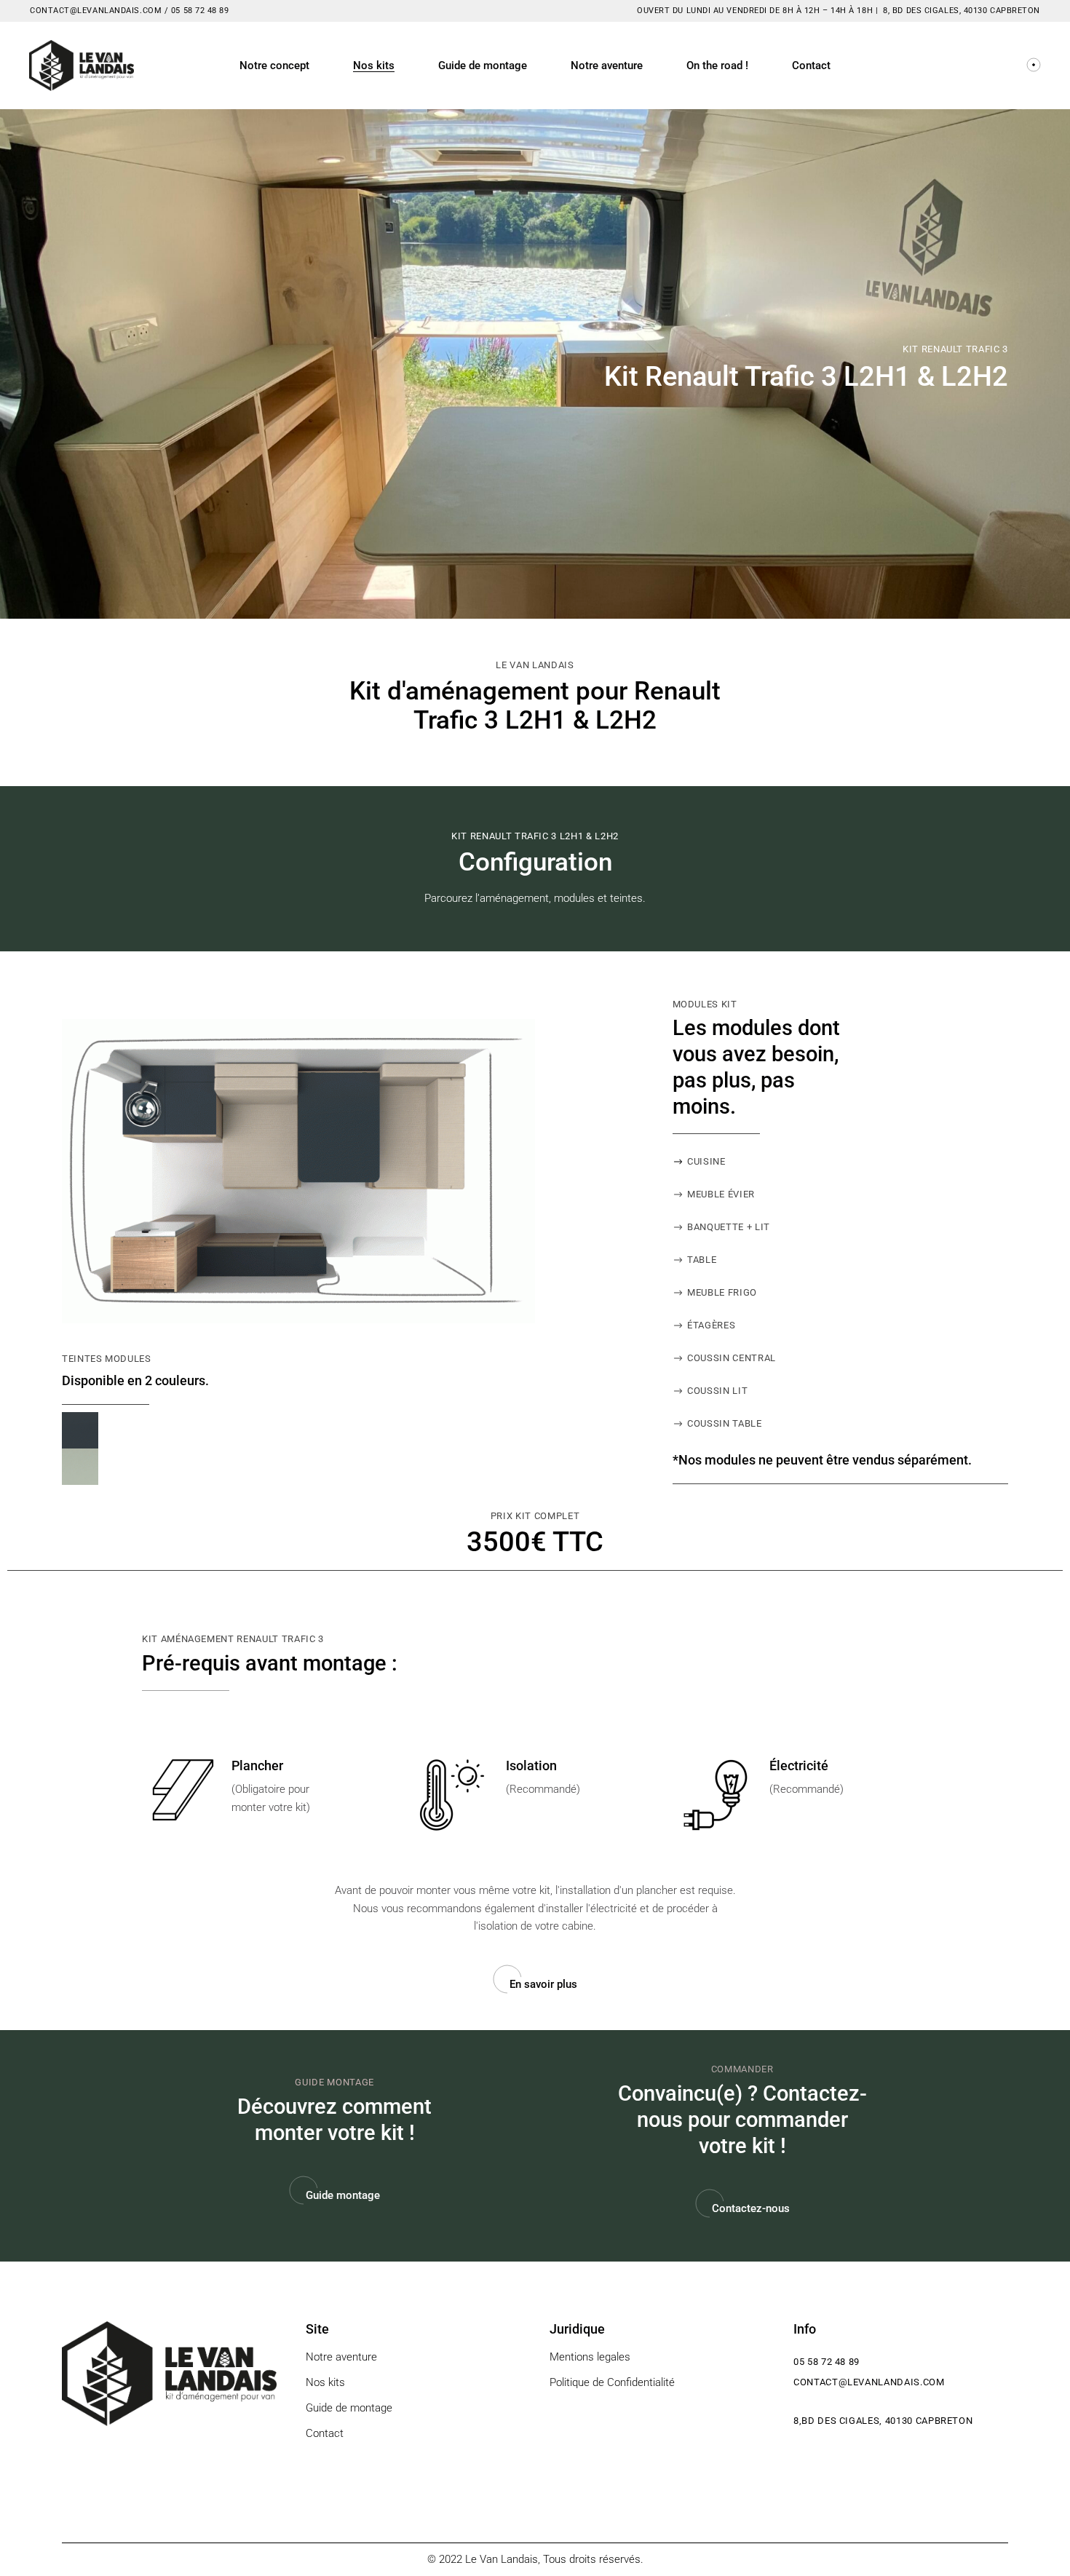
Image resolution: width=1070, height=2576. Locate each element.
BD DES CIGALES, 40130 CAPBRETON (966, 11)
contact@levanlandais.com (869, 2382)
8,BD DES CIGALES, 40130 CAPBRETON (883, 2421)
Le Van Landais (502, 2559)
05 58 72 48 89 (198, 11)
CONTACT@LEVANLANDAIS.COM (96, 11)
